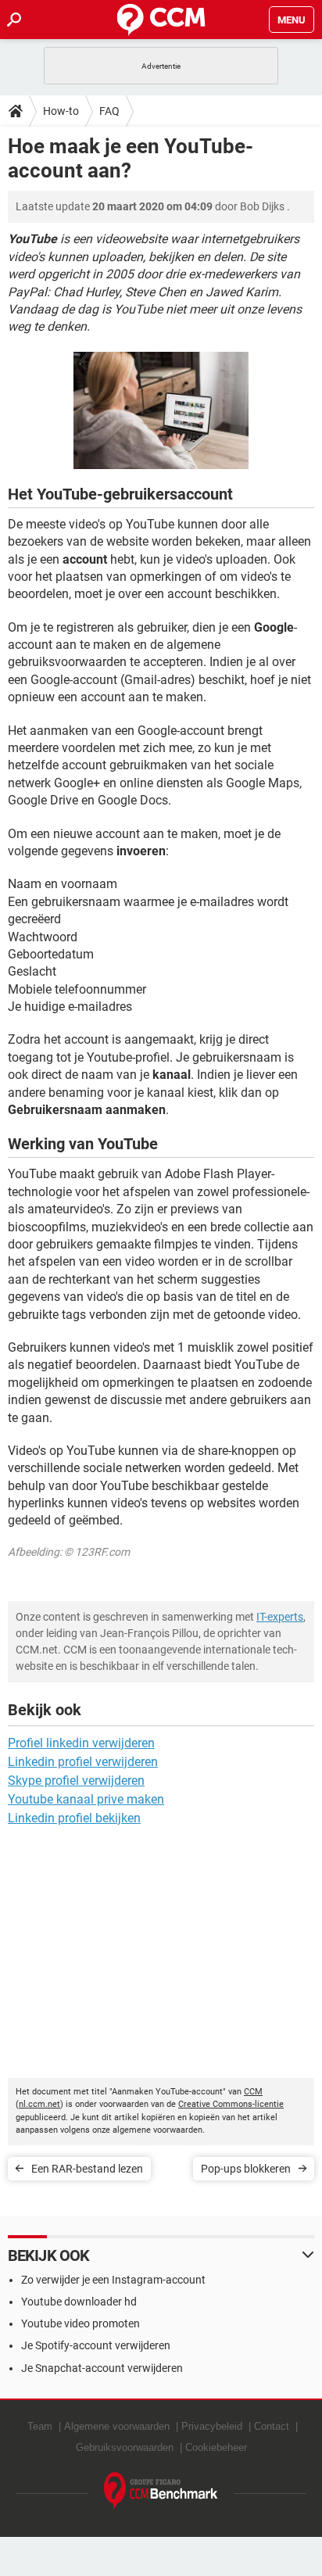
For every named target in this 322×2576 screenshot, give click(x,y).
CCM (253, 2092)
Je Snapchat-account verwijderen (102, 2368)
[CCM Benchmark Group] (161, 2491)
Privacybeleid (212, 2426)
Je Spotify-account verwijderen (96, 2345)
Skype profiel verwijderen (76, 1781)
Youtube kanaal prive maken (86, 1799)
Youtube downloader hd (79, 2302)
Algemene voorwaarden (117, 2426)
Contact (272, 2426)
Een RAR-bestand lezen (87, 2169)
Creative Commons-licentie (231, 2104)
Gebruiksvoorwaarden (125, 2447)
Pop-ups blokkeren (246, 2169)
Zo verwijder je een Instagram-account (113, 2280)
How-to (61, 111)
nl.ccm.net (39, 2104)
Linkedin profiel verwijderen (83, 1762)
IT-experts (280, 1617)
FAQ (109, 111)
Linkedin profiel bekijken (74, 1818)
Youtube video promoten (80, 2323)
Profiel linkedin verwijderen (81, 1743)
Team (40, 2426)
